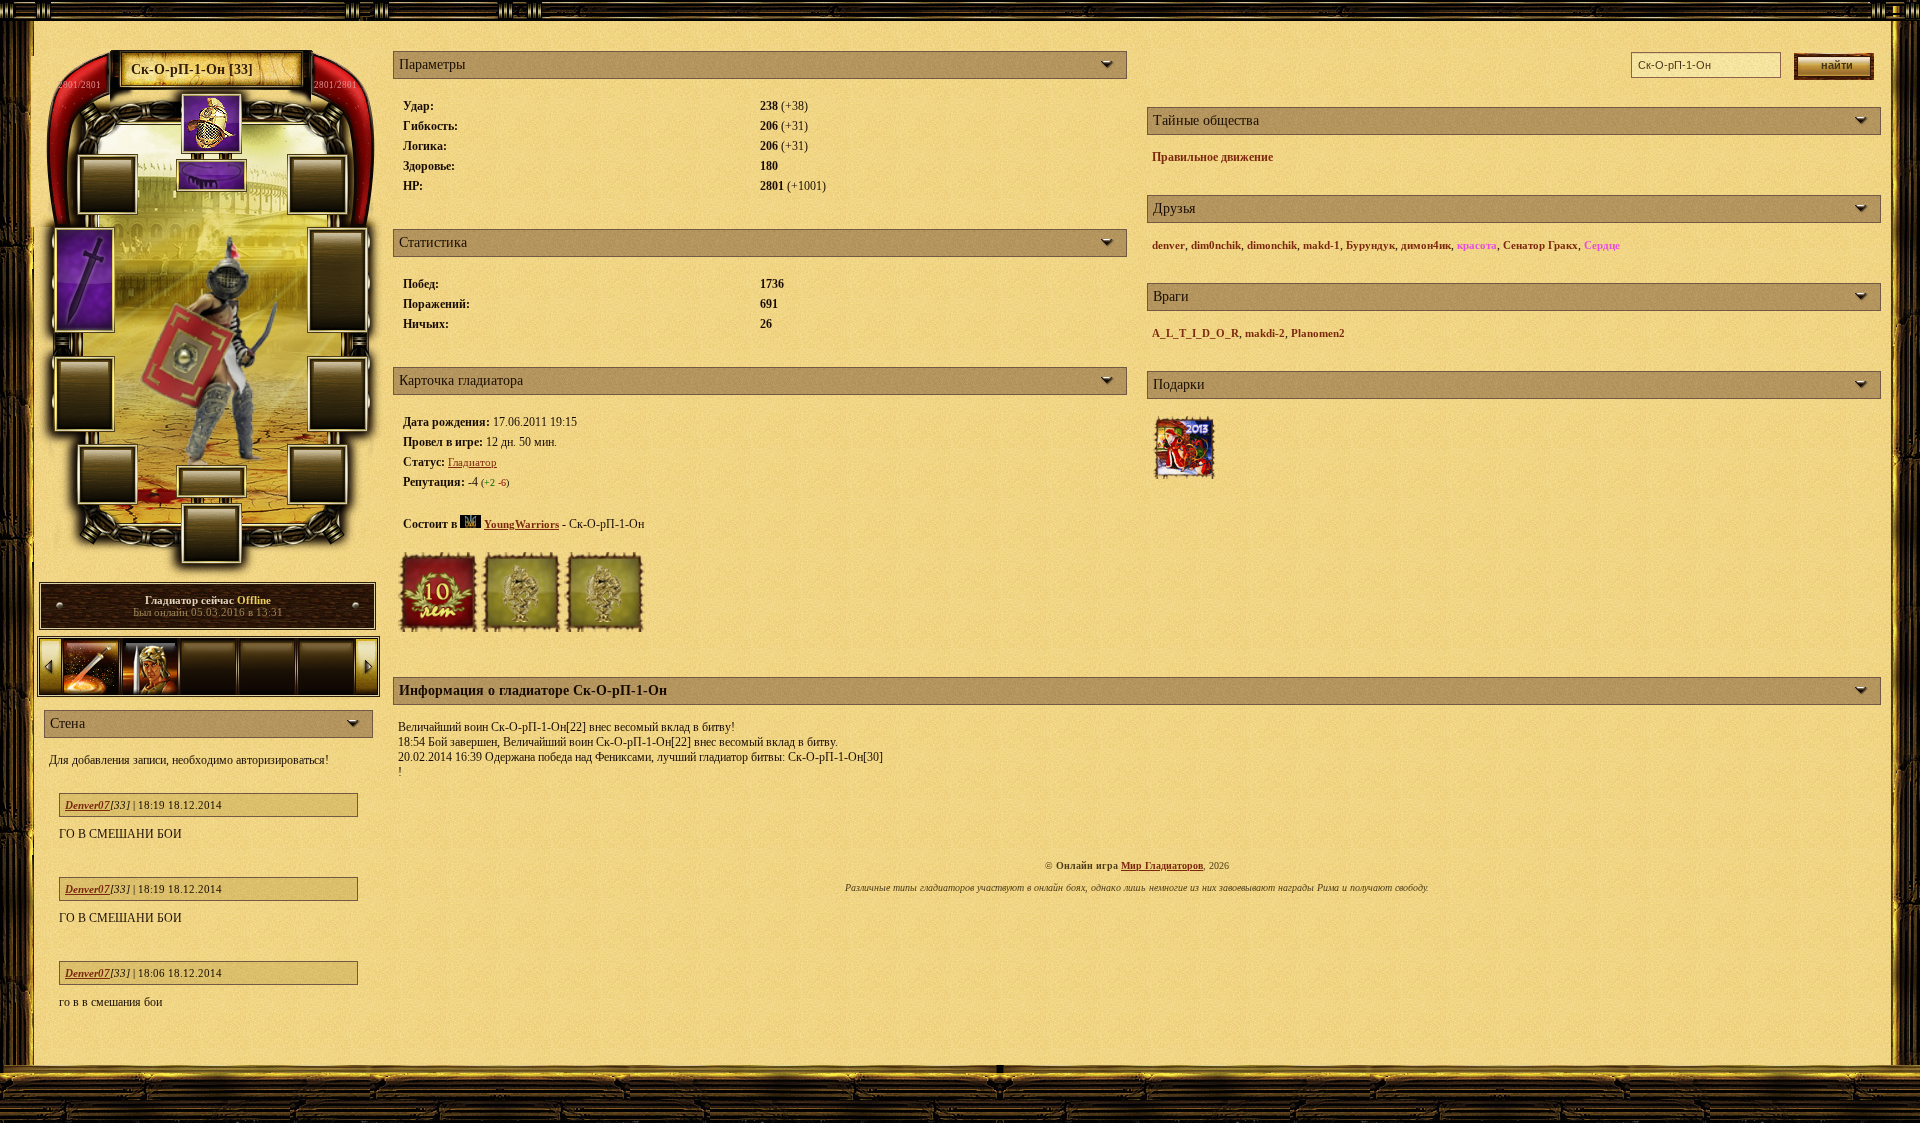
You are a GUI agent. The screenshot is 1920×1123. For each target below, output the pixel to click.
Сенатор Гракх (1540, 245)
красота (1477, 245)
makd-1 (1321, 245)
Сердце (1602, 245)
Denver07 (87, 805)
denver (1168, 245)
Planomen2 (1318, 333)
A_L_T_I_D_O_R (1195, 333)
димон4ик (1426, 245)
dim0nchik (1216, 245)
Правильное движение (1212, 157)
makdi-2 (1265, 333)
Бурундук (1370, 245)
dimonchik (1272, 245)
